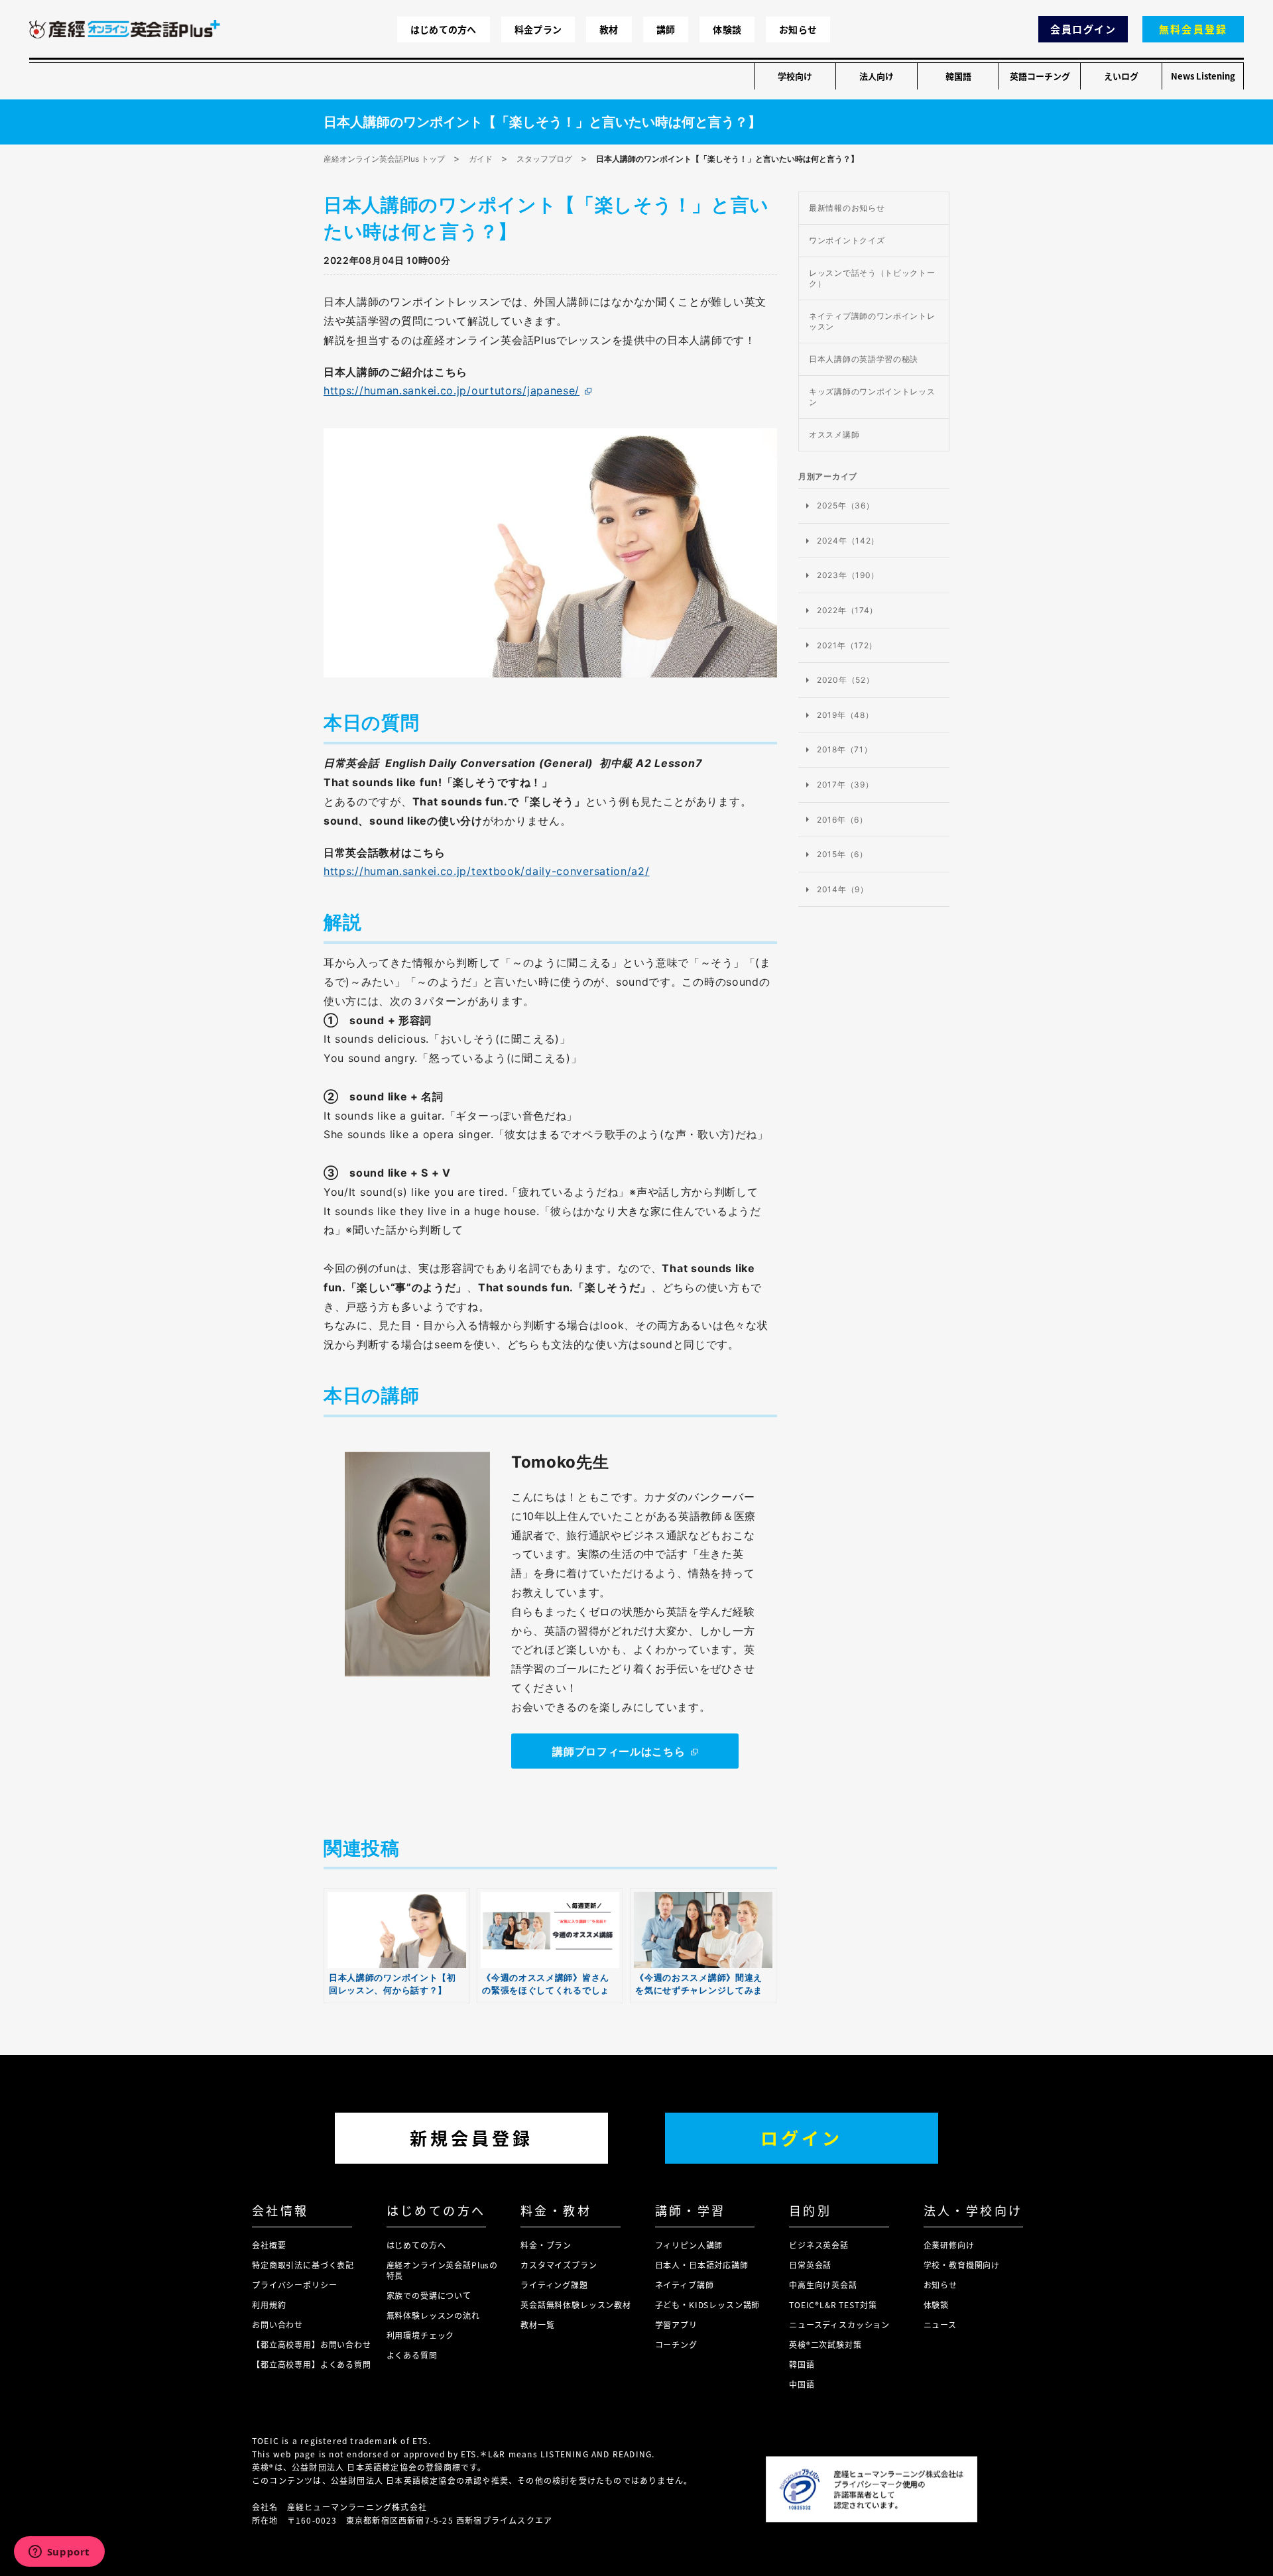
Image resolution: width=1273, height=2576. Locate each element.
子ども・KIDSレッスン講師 (708, 2305)
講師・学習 (691, 2210)
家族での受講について (429, 2295)
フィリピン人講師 (689, 2245)
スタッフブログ (544, 159)
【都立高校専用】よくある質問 (312, 2364)
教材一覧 (537, 2324)
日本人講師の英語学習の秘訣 (864, 359)
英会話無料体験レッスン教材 (576, 2305)
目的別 (810, 2210)
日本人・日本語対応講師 (702, 2265)
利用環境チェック (421, 2335)
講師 (666, 29)
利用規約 (269, 2305)
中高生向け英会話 (823, 2285)
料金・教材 (556, 2210)
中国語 (802, 2384)
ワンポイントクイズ (847, 240)
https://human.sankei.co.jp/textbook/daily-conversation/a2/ (487, 871)
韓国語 (958, 76)
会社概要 (269, 2245)
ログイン (802, 2137)
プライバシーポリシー (294, 2285)
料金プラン (538, 29)
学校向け (795, 76)
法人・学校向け (973, 2210)
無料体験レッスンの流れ (433, 2315)
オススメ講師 (834, 435)
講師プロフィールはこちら (619, 1751)
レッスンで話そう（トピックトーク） (872, 278)
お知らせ (798, 29)
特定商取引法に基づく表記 (303, 2265)
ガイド (481, 159)
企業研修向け (949, 2245)
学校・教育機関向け (962, 2265)
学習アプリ (676, 2324)
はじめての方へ (444, 29)
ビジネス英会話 (819, 2245)
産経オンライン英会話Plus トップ (384, 159)
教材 (609, 29)
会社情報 (280, 2210)
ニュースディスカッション (839, 2324)
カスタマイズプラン (559, 2265)
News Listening (1203, 76)
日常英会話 (810, 2265)
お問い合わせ (277, 2324)
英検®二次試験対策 (825, 2344)
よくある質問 (412, 2355)
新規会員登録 (471, 2137)
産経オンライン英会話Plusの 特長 (443, 2270)
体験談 (727, 29)
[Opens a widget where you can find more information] (59, 2553)
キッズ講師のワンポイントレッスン (872, 397)
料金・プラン (546, 2245)
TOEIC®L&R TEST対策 (833, 2305)
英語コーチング (1040, 76)
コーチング (676, 2344)
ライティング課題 (554, 2285)
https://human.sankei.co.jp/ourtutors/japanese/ (452, 390)
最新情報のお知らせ (847, 208)
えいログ (1121, 76)
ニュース (940, 2324)
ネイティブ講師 (685, 2285)
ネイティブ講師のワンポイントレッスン (872, 321)
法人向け (877, 76)
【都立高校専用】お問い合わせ (312, 2344)
